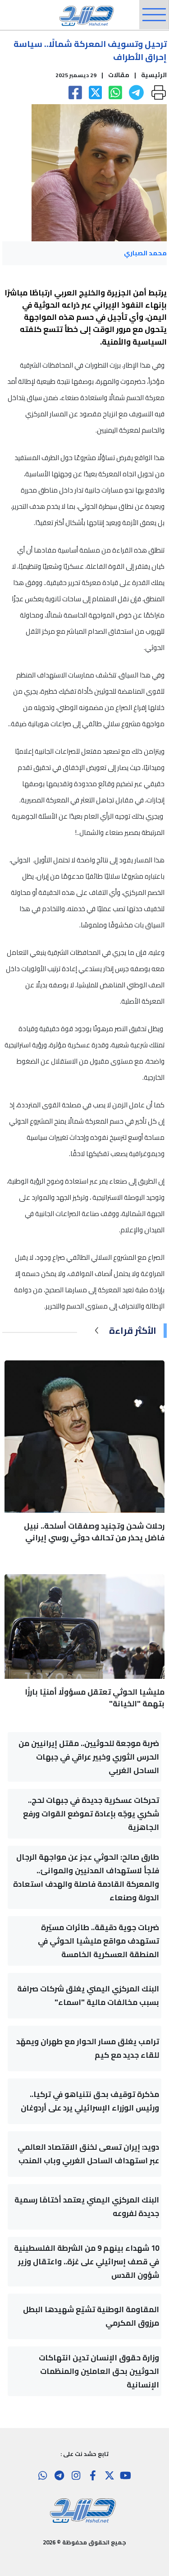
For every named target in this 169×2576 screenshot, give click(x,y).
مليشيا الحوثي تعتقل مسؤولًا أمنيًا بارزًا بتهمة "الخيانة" (95, 1698)
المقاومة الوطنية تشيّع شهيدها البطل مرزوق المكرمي (91, 2316)
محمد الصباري (145, 253)
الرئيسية (154, 75)
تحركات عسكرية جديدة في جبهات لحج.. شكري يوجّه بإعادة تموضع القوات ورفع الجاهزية (91, 1814)
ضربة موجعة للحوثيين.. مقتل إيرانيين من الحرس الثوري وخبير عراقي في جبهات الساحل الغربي (89, 1757)
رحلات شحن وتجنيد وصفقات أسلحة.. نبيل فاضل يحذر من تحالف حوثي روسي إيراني (94, 1532)
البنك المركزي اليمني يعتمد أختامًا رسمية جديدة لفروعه (87, 2207)
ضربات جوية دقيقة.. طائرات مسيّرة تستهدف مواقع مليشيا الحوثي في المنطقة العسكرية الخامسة (98, 1941)
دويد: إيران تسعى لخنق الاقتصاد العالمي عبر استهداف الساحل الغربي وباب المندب (88, 2154)
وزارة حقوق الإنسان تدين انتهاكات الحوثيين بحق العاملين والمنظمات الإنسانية (99, 2371)
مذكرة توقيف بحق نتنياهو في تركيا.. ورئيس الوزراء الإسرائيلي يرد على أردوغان (90, 2101)
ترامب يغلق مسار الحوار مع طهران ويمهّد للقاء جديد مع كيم (88, 2048)
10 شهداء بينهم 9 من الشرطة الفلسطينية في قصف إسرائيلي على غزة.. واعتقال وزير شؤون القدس (87, 2262)
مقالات (119, 75)
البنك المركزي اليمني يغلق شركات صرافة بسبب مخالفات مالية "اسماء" (88, 1995)
